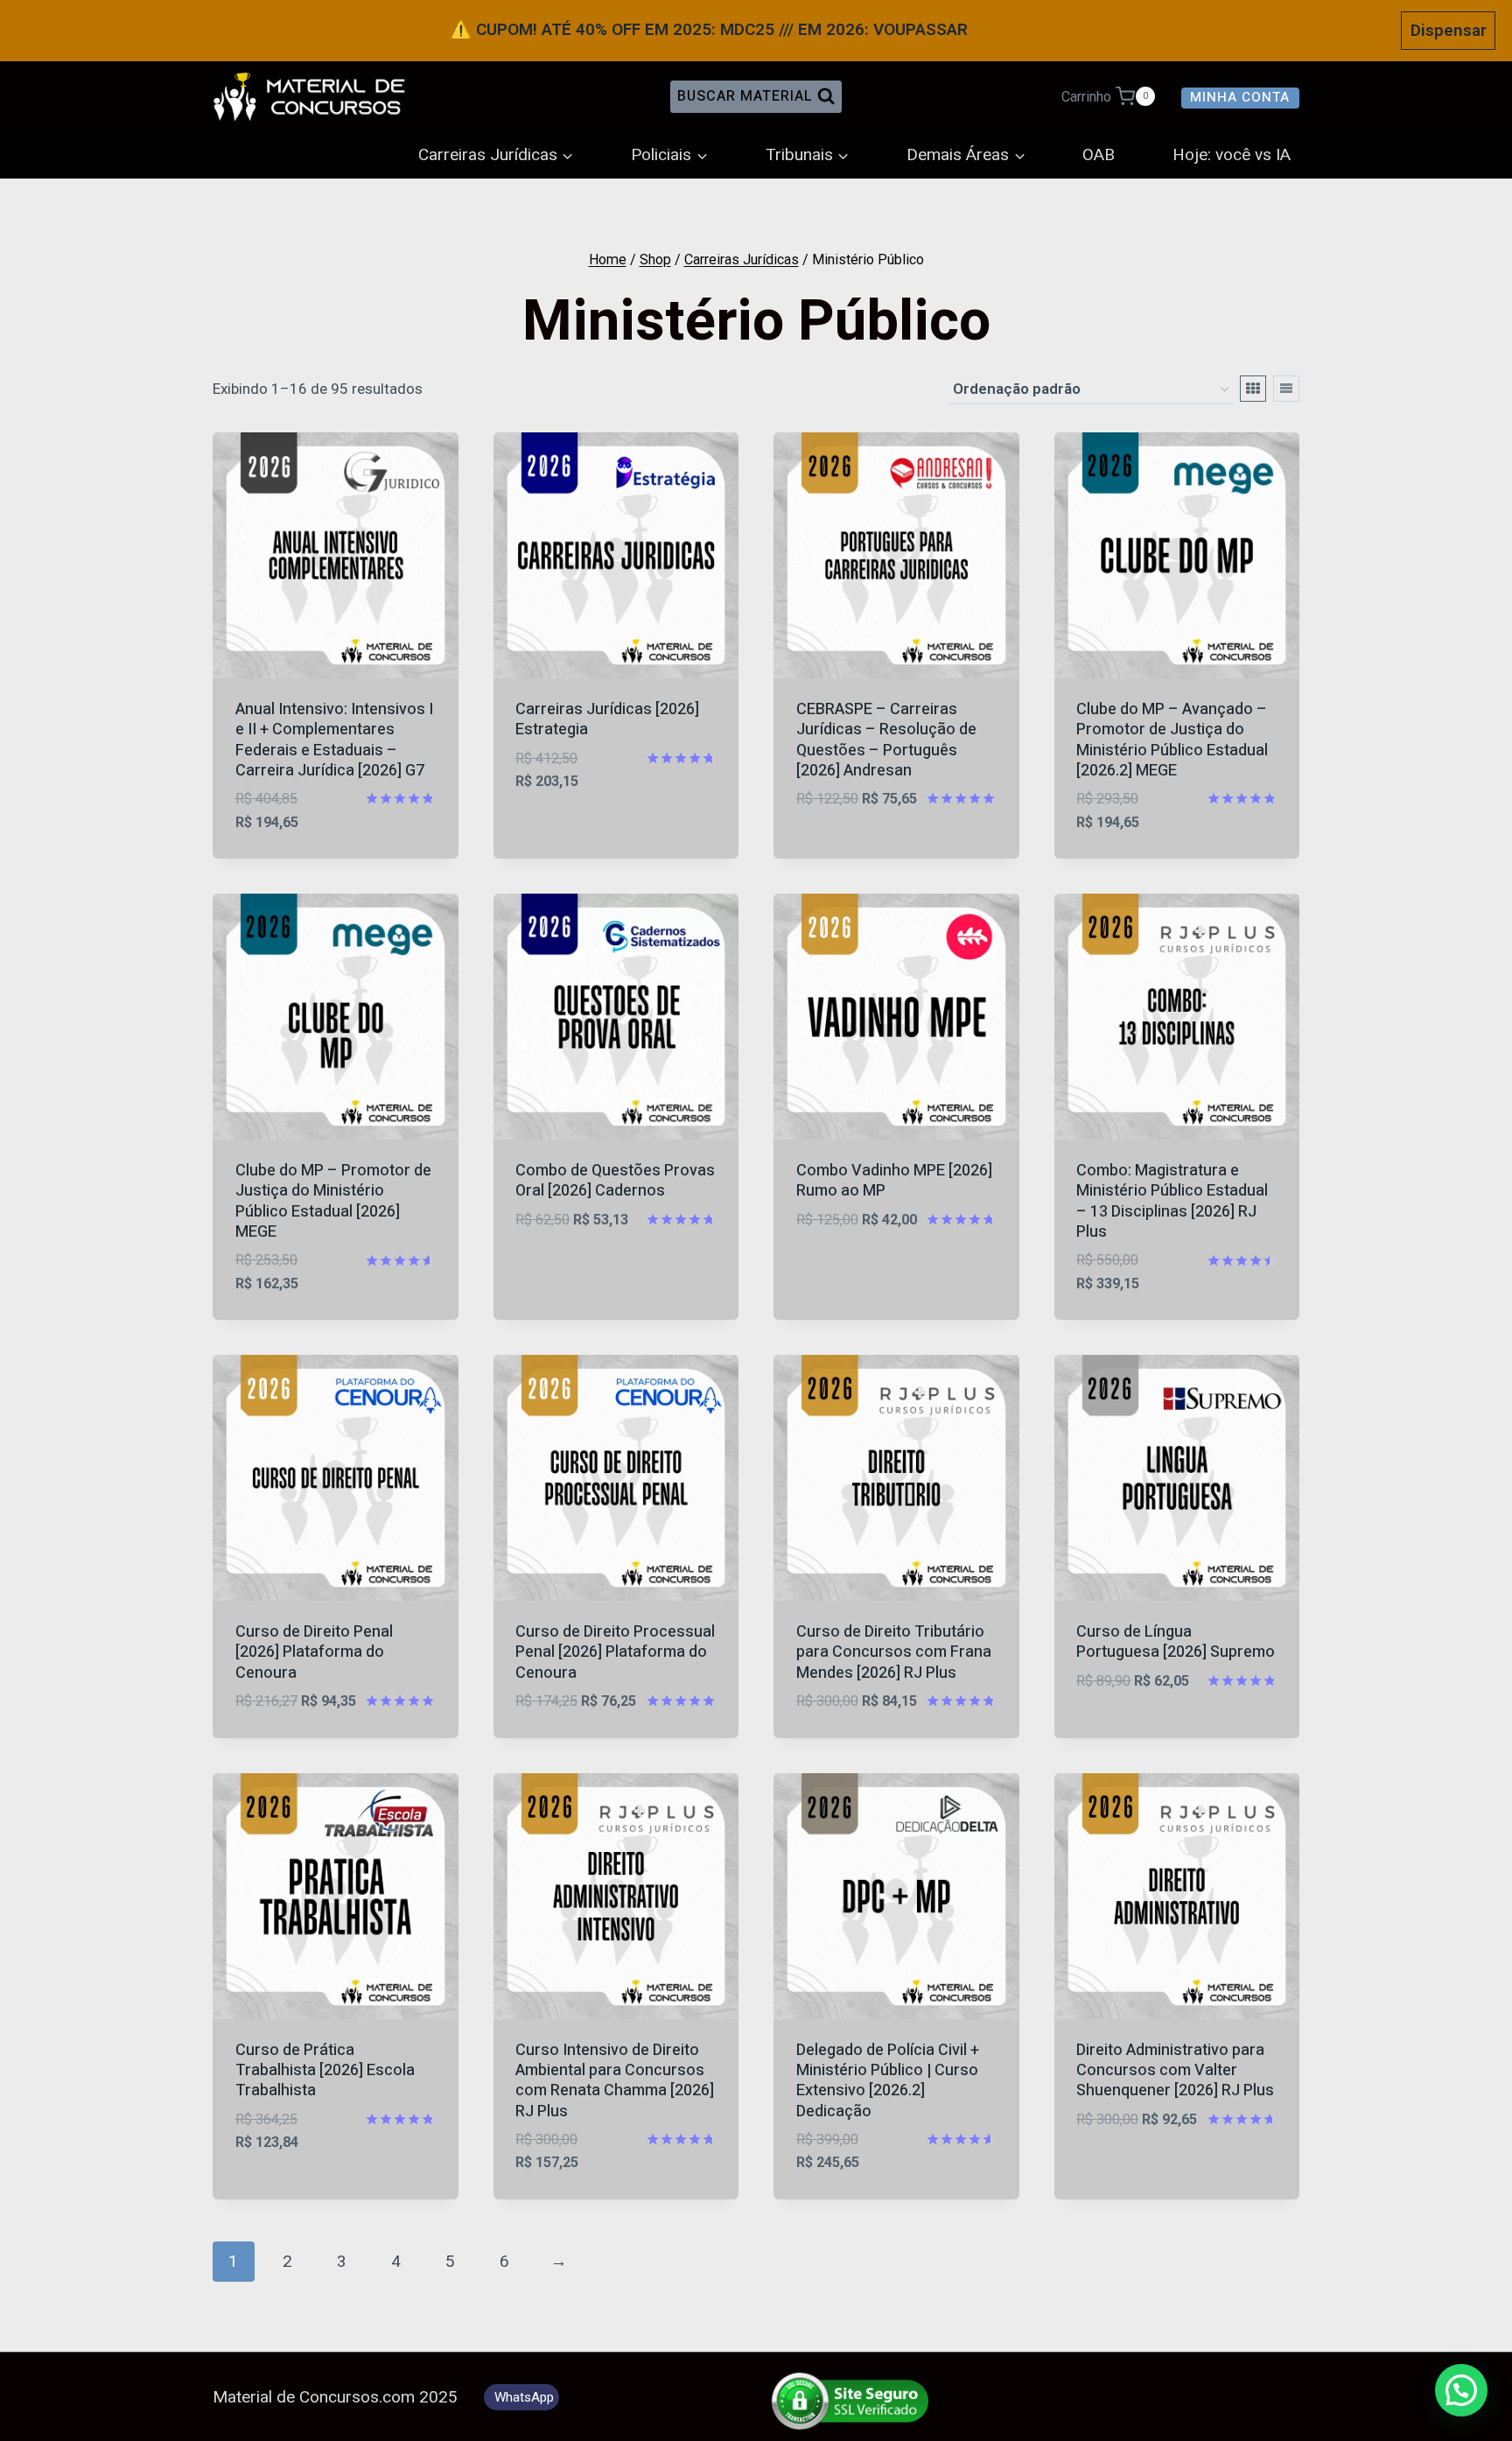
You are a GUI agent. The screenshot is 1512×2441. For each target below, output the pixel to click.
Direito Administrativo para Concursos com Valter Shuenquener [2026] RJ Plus (1175, 2071)
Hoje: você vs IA (1232, 155)
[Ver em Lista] (1286, 389)
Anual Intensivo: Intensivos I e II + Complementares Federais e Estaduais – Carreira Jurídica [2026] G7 (334, 740)
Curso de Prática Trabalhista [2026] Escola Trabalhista (325, 2071)
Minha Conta (1240, 97)
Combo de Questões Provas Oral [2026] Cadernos (615, 1181)
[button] (1461, 2390)
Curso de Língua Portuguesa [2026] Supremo (1176, 1642)
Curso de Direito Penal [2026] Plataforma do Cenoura (314, 1652)
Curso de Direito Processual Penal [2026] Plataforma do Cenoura (615, 1652)
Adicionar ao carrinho (606, 807)
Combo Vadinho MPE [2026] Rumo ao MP (894, 1181)
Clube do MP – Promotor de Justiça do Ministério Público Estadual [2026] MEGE (333, 1201)
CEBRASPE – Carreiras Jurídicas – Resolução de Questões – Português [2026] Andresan (886, 740)
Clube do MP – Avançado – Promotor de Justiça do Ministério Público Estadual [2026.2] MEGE (1172, 740)
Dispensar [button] (1449, 30)
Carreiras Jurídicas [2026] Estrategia (607, 719)
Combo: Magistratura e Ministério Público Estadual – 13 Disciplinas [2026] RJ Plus (1172, 1201)
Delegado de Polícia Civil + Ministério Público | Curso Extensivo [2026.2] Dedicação (888, 2081)
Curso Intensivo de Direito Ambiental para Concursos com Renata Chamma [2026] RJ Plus (615, 2081)
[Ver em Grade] (1253, 389)
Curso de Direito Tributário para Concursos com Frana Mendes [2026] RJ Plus (894, 1652)
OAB (1099, 155)
